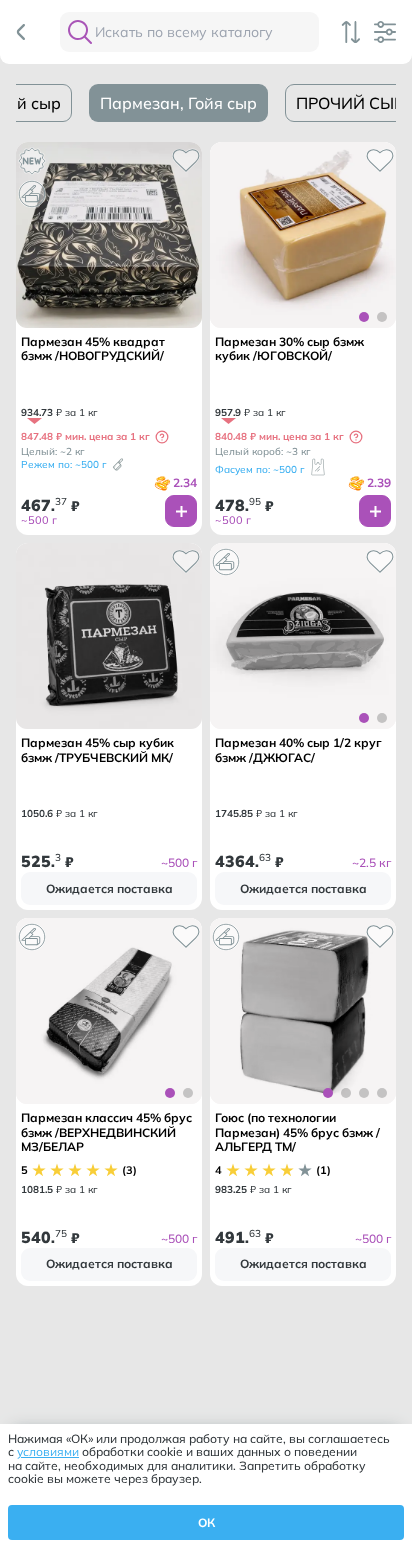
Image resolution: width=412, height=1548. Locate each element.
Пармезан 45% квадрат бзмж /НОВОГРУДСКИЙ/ (93, 349)
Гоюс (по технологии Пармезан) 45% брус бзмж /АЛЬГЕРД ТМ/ (297, 1132)
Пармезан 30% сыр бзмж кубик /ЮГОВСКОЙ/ (289, 349)
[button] (162, 437)
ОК (206, 1522)
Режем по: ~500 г (64, 464)
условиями (48, 1451)
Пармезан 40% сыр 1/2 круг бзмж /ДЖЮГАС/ (298, 750)
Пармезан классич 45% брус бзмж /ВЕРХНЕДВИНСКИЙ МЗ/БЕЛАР (106, 1132)
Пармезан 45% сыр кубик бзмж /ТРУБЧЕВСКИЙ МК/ (97, 750)
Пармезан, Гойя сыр (178, 103)
